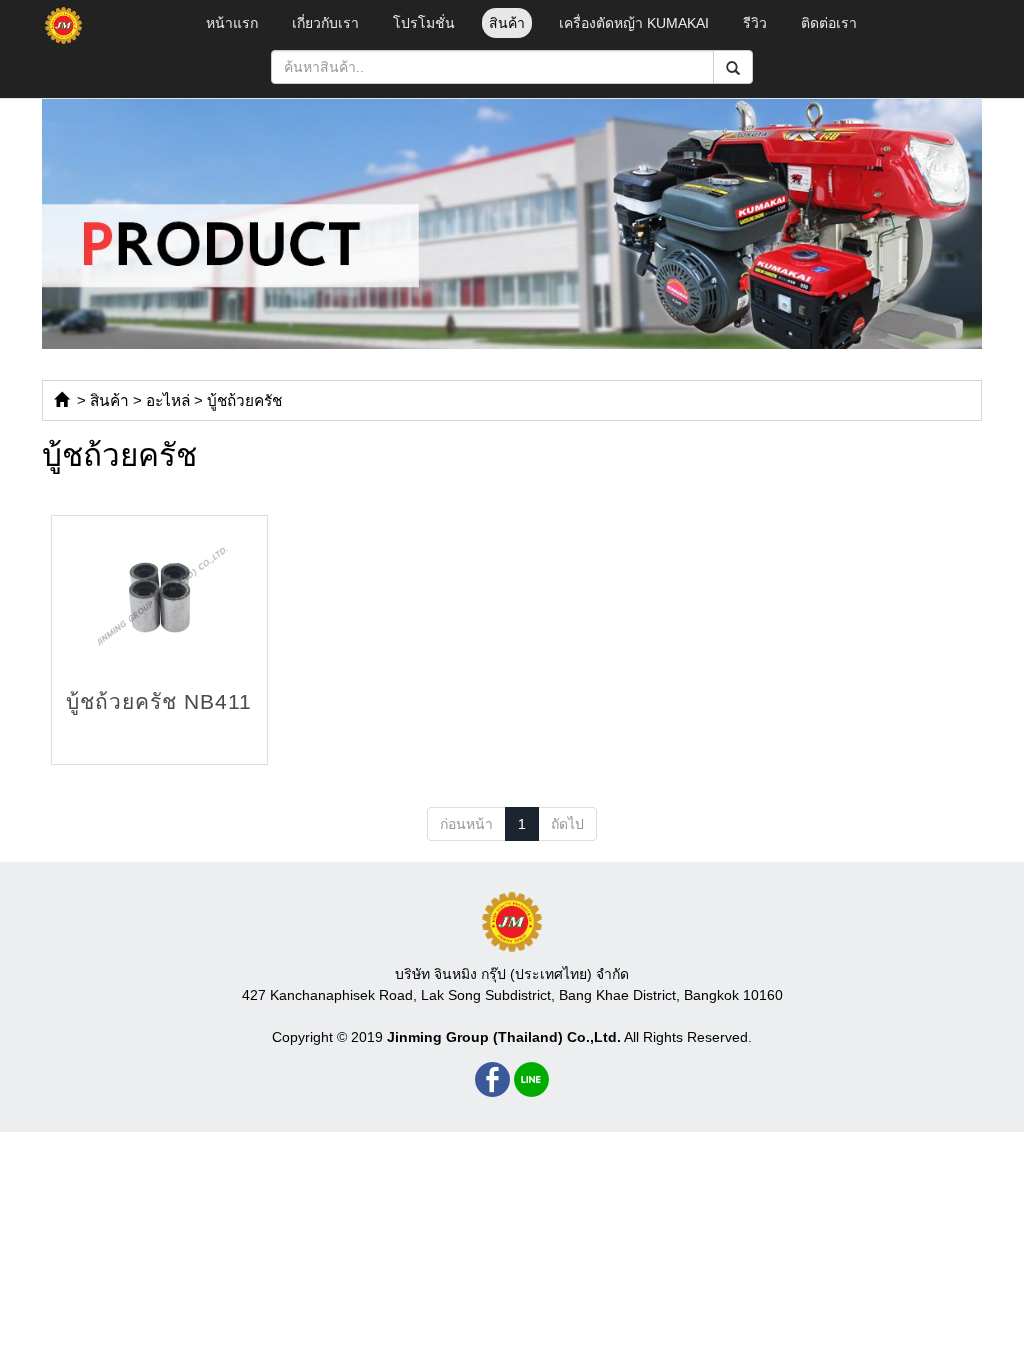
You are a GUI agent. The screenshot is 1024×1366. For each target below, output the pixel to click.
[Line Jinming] (531, 1079)
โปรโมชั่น (424, 23)
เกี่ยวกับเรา (325, 23)
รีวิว (755, 23)
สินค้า (507, 23)
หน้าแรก (232, 23)
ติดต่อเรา (829, 23)
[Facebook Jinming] (492, 1079)
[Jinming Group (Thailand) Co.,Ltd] (512, 922)
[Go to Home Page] (61, 400)
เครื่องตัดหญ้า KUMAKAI (634, 23)
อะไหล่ (168, 400)
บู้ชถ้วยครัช (244, 400)
